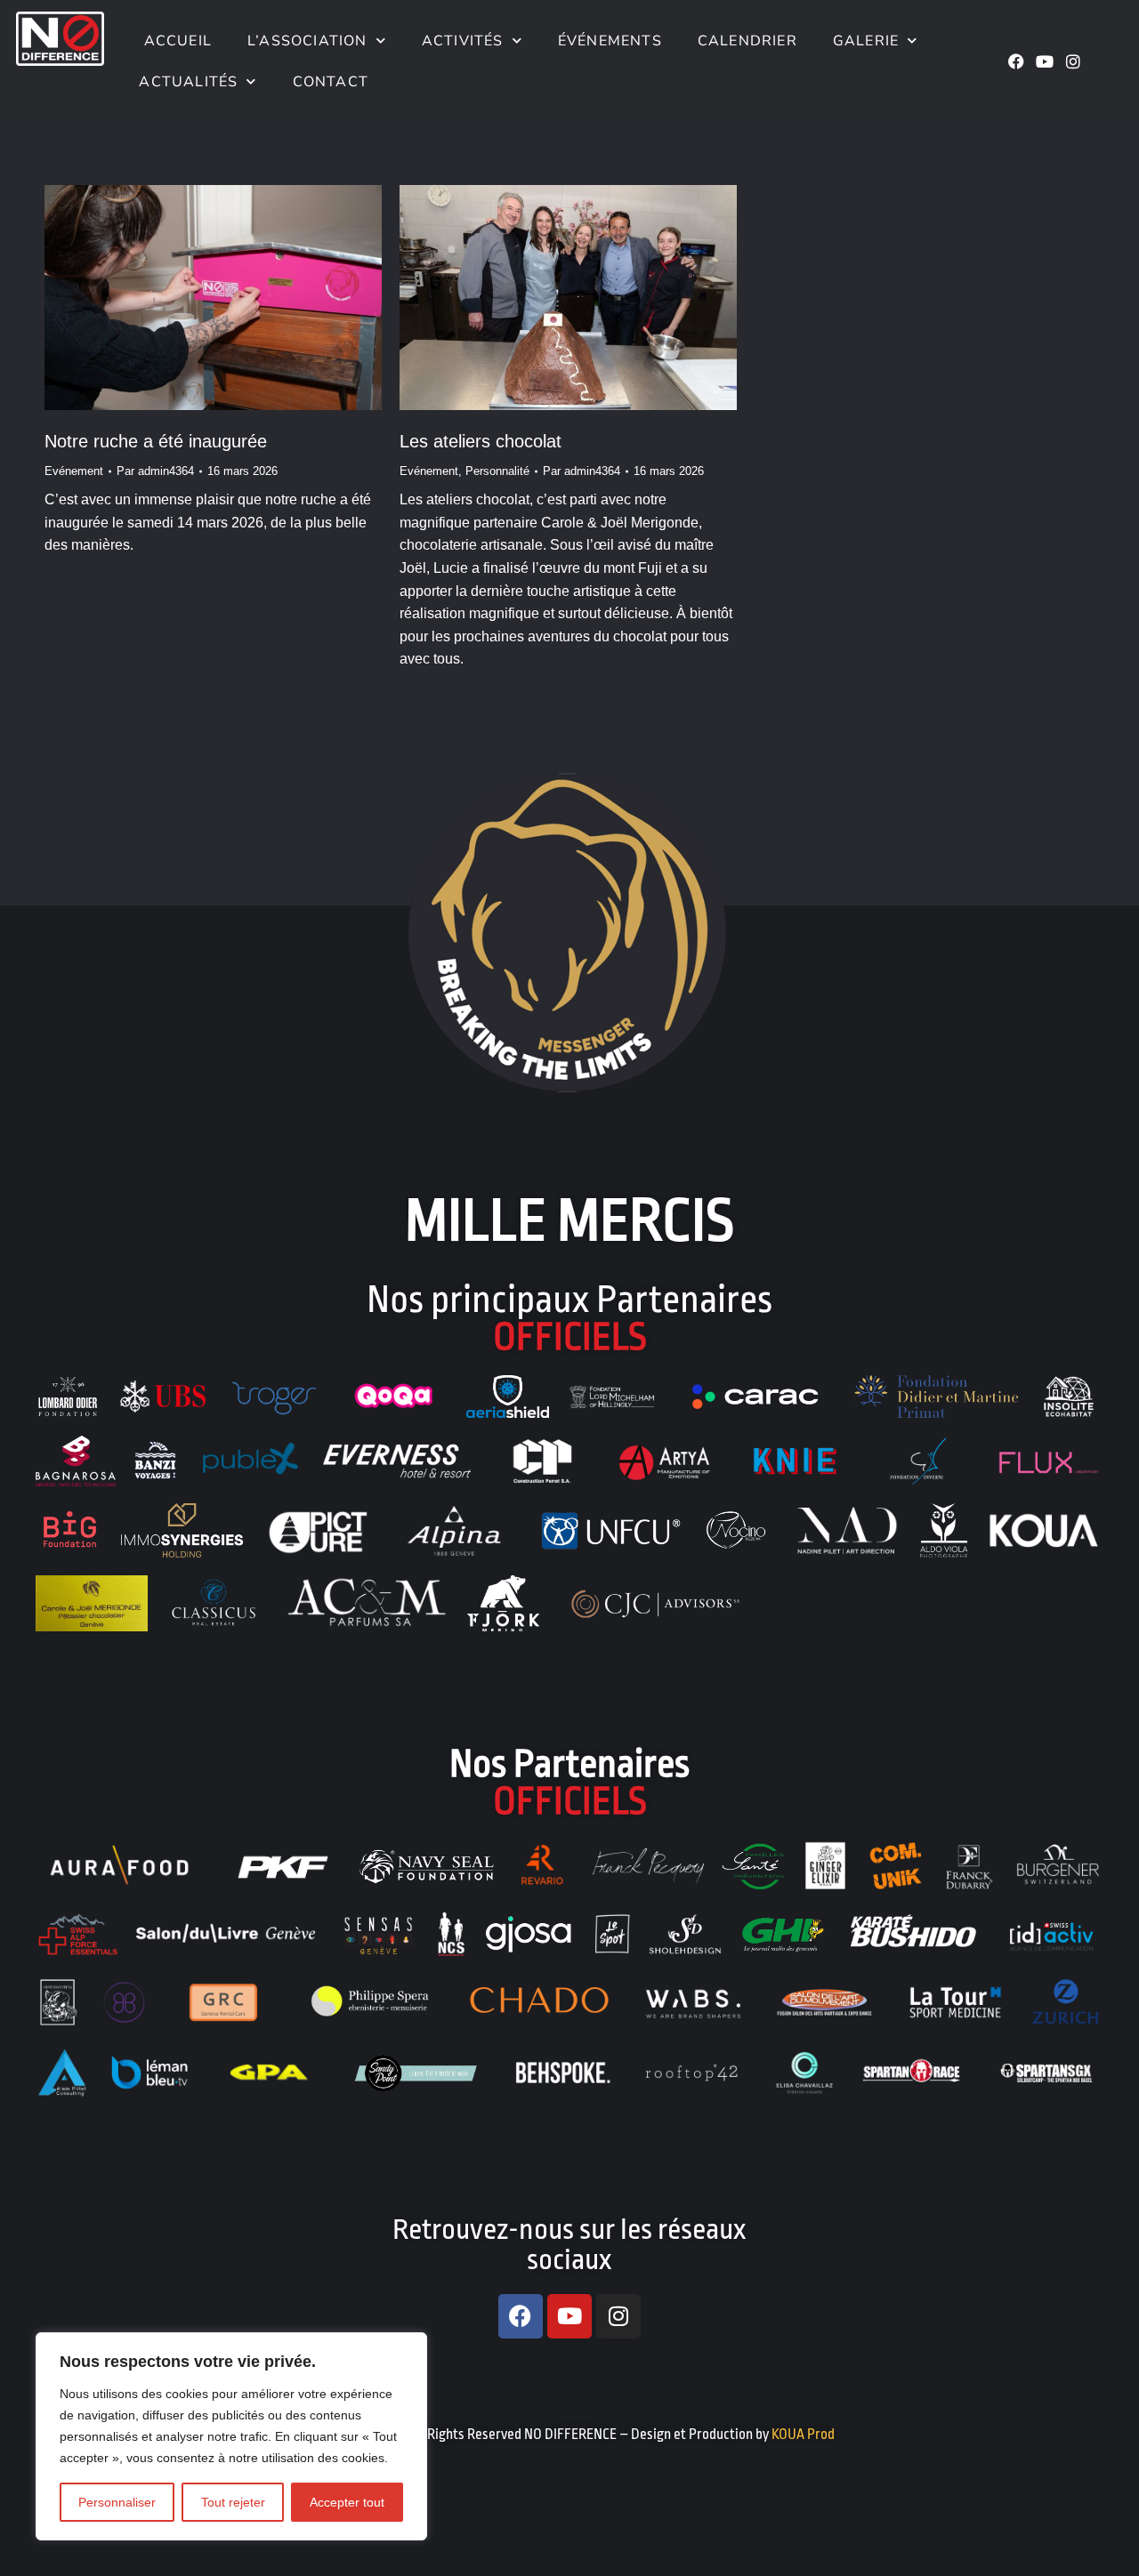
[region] (231, 2436)
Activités (463, 41)
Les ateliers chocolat (481, 441)
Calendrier (747, 41)
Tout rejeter (233, 2502)
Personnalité (497, 471)
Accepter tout (347, 2502)
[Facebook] (1016, 61)
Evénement (74, 471)
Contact (331, 82)
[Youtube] (1045, 61)
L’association (307, 41)
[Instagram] (1073, 61)
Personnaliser (117, 2502)
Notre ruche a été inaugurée (156, 441)
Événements (610, 41)
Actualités (188, 82)
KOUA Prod (803, 2435)
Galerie (866, 41)
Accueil (175, 41)
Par (155, 471)
